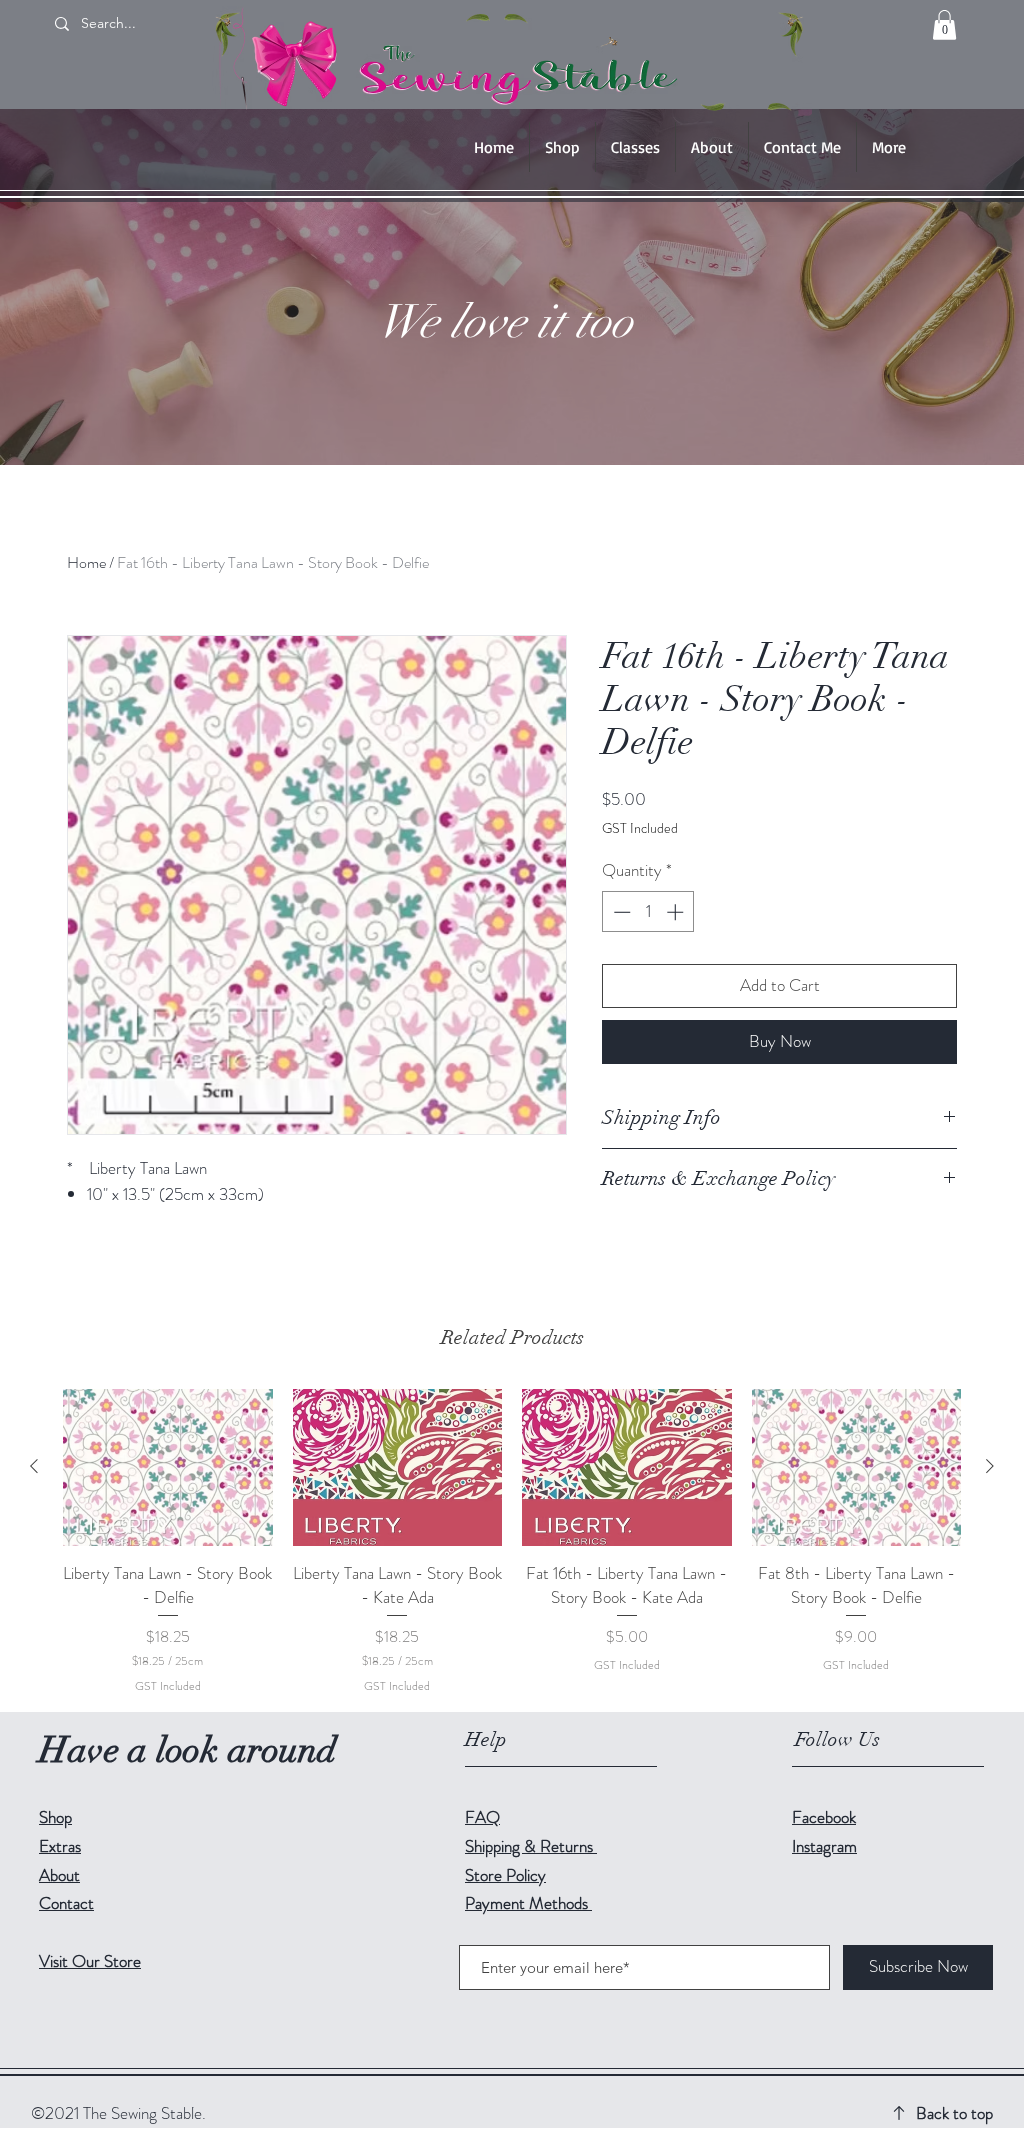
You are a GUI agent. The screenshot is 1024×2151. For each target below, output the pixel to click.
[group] (512, 1542)
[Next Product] (990, 1466)
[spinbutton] (648, 912)
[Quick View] (168, 1467)
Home (86, 562)
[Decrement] (620, 912)
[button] (944, 25)
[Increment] (677, 912)
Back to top (954, 2113)
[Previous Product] (34, 1466)
